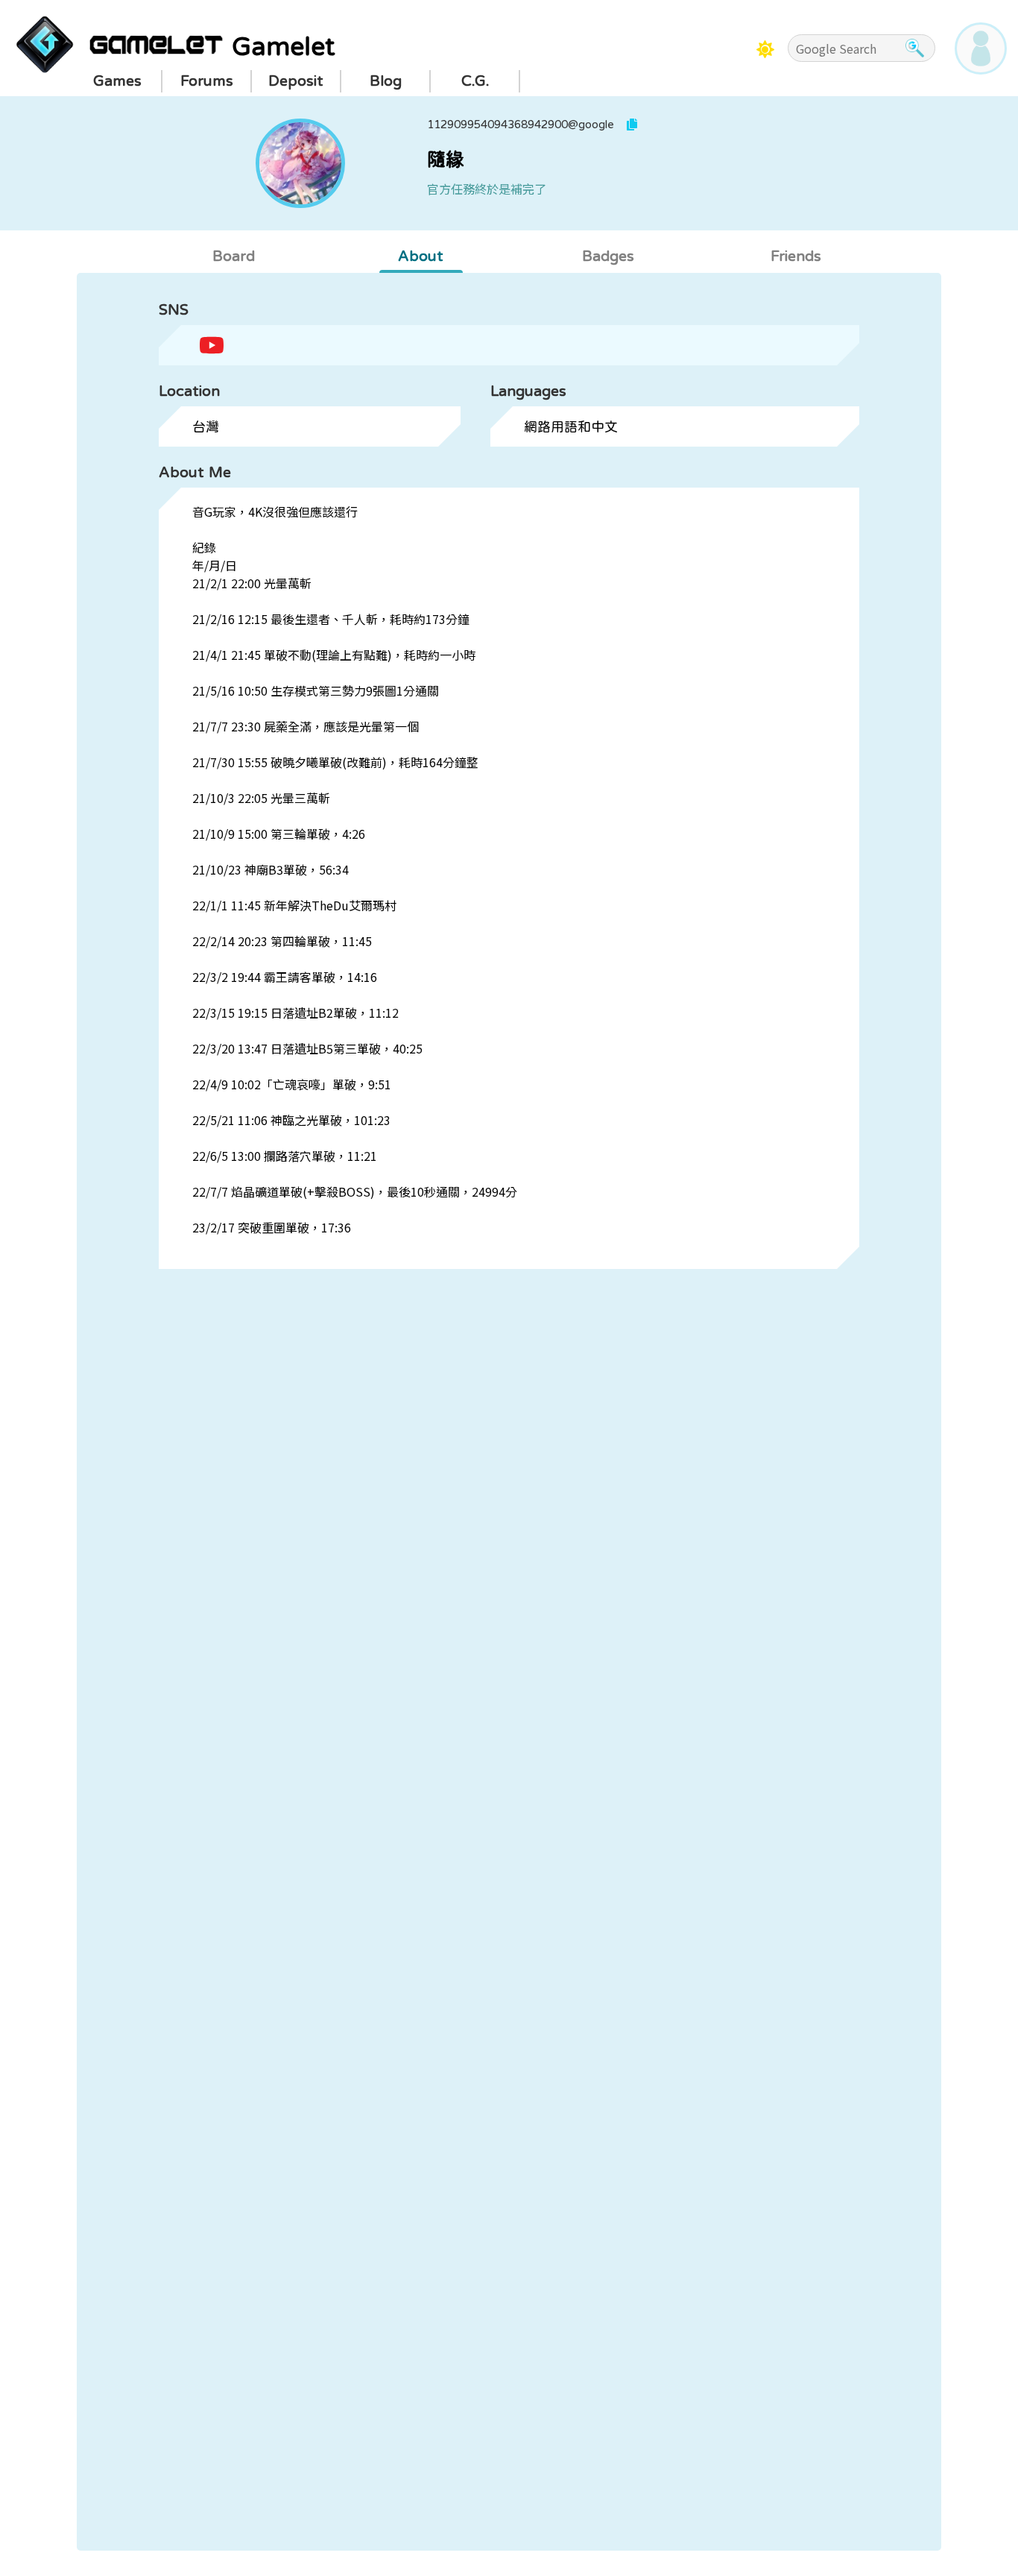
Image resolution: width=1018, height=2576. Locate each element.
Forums (207, 81)
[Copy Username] (632, 125)
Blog (386, 81)
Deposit (296, 81)
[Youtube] (212, 344)
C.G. (475, 81)
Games (117, 81)
